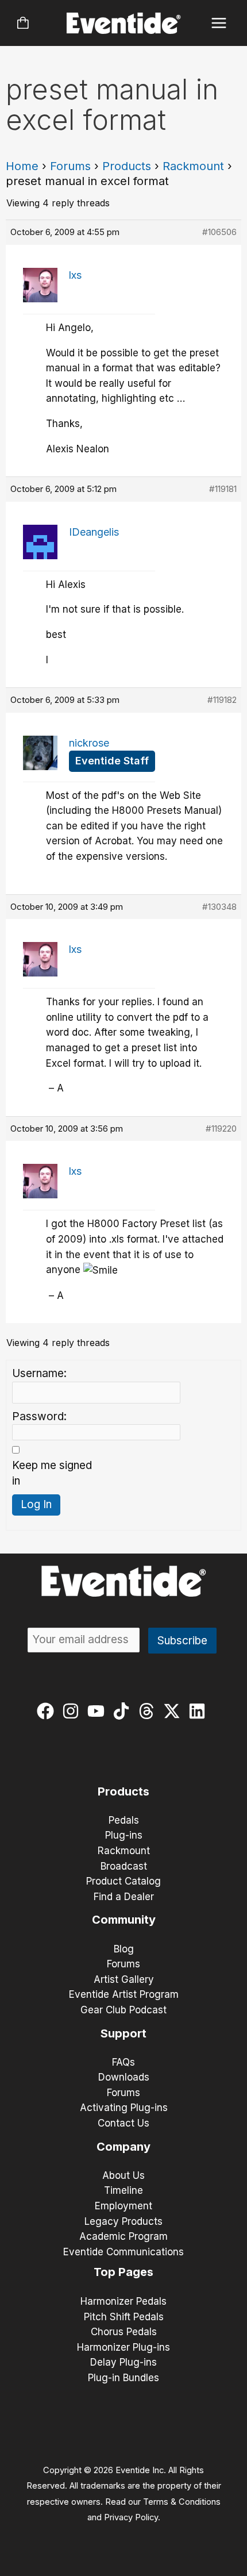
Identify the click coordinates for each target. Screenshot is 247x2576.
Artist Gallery (124, 1979)
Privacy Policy (131, 2517)
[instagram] (73, 1711)
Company (123, 2147)
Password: (39, 1416)
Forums (70, 166)
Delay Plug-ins (123, 2362)
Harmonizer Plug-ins (123, 2347)
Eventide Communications (123, 2252)
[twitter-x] (174, 1711)
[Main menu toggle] (219, 23)
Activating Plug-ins (124, 2108)
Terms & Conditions (182, 2502)
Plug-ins (124, 1835)
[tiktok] (124, 1711)
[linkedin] (200, 1711)
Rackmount (193, 166)
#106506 (219, 232)
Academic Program (123, 2236)
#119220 (221, 1129)
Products (127, 166)
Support (123, 2033)
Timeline (123, 2190)
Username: (39, 1373)
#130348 (219, 907)
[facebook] (48, 1711)
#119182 (222, 700)
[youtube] (99, 1711)
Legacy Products (123, 2221)
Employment (123, 2206)
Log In (36, 1504)
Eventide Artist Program (124, 1994)
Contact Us (123, 2123)
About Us (123, 2175)
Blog (124, 1949)
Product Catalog (123, 1881)
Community (124, 1920)
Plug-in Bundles (123, 2378)
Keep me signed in (52, 1473)
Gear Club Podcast (123, 2010)
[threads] (149, 1711)
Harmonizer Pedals (123, 2301)
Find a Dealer (124, 1897)
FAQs (123, 2062)
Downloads (124, 2077)
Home (22, 166)
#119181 (223, 489)
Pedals (124, 1820)
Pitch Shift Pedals (124, 2317)
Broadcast (124, 1866)
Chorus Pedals (124, 2332)
